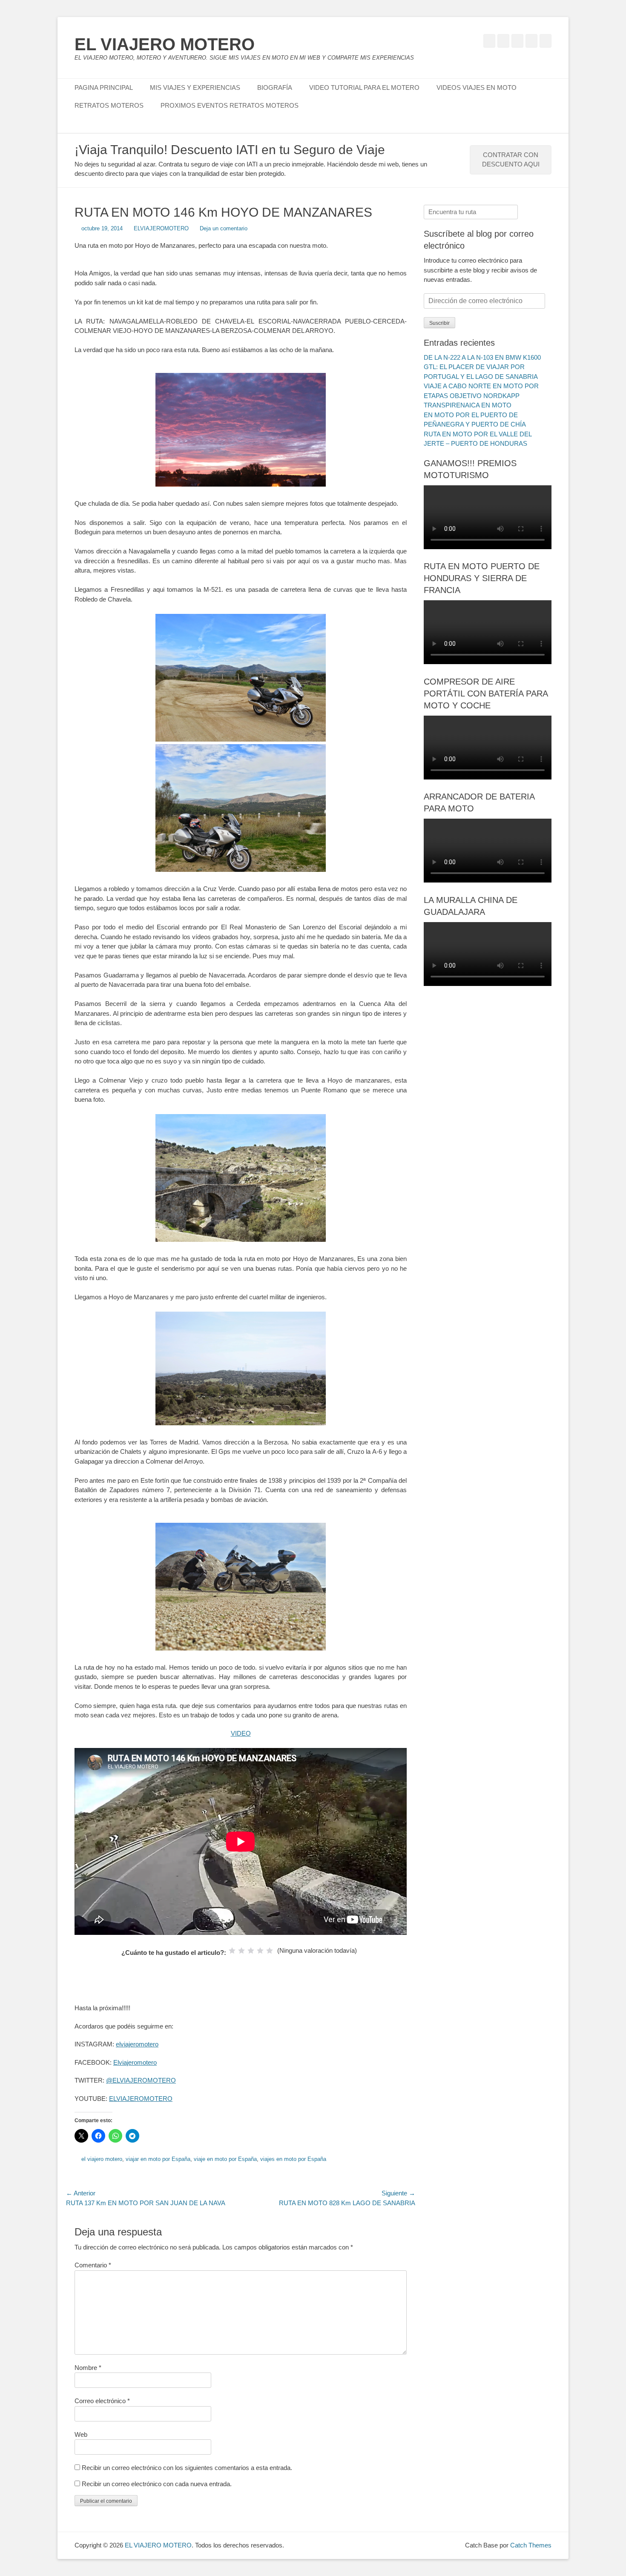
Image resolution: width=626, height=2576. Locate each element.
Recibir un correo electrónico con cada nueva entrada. (157, 2484)
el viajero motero (102, 2159)
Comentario (93, 2265)
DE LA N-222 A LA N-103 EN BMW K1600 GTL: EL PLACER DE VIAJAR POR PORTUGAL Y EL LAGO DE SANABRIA (482, 367)
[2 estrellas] (241, 1951)
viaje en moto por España (225, 2159)
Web (81, 2434)
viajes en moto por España (293, 2159)
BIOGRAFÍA (275, 87)
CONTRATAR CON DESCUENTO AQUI (511, 160)
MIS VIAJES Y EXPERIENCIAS (195, 87)
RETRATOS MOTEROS (109, 105)
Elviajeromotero (135, 2062)
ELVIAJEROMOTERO (161, 228)
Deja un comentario (224, 228)
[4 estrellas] (260, 1951)
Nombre (88, 2368)
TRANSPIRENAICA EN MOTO (468, 405)
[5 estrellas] (270, 1951)
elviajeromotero (137, 2044)
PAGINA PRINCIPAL (104, 87)
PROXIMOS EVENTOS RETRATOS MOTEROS (230, 105)
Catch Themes (531, 2545)
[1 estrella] (232, 1951)
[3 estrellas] (251, 1951)
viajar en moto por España (158, 2159)
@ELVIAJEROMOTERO (141, 2080)
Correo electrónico (102, 2401)
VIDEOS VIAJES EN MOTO (477, 87)
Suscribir (439, 323)
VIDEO (241, 1733)
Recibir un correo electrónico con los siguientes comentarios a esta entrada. (187, 2468)
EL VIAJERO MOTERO (165, 44)
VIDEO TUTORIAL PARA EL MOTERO (364, 87)
